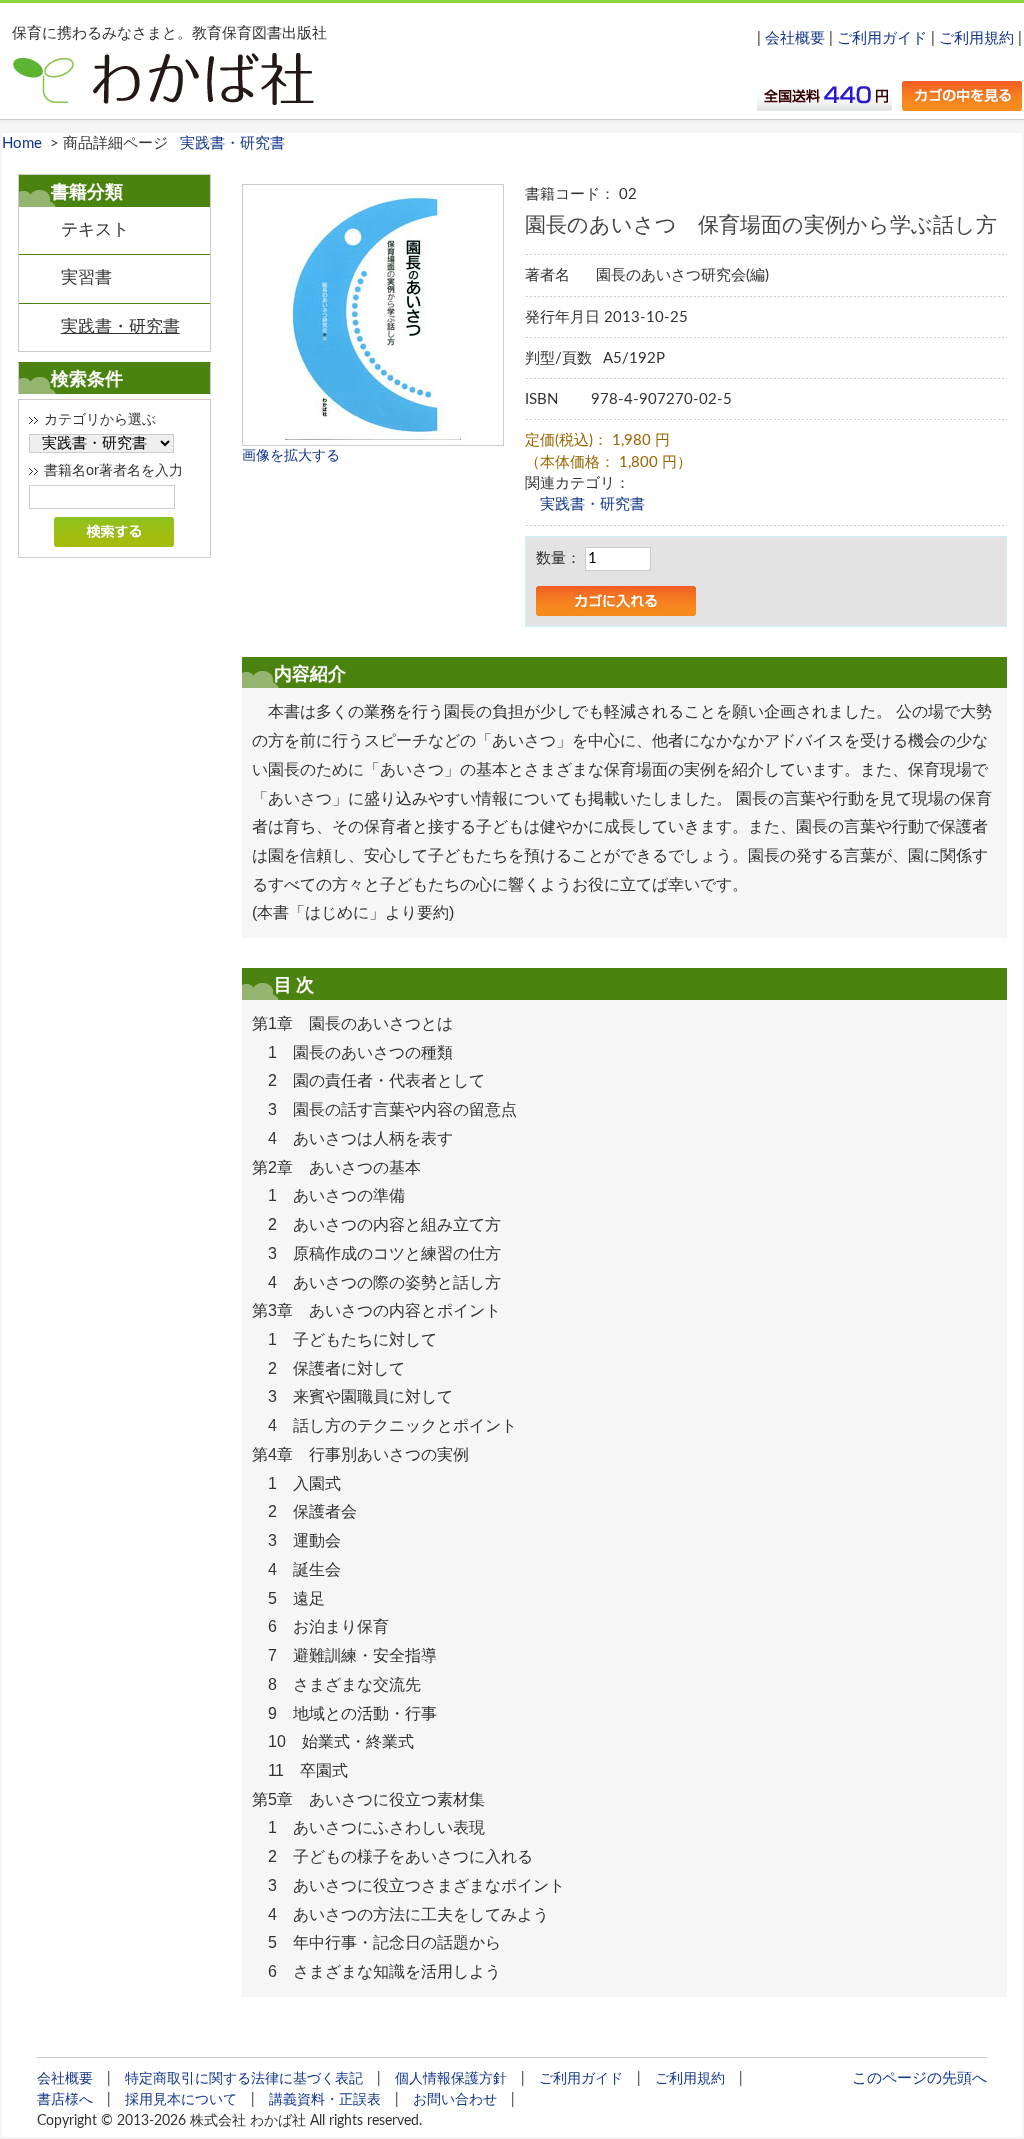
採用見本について (181, 2099)
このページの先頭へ (919, 2078)
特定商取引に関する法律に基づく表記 (244, 2078)
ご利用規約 (976, 38)
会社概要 (795, 38)
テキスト (95, 230)
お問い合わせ (455, 2099)
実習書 (86, 278)
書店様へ (65, 2099)
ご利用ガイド (882, 38)
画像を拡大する (291, 456)
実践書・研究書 (232, 143)
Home (22, 143)
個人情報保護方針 (451, 2078)
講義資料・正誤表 (325, 2099)
